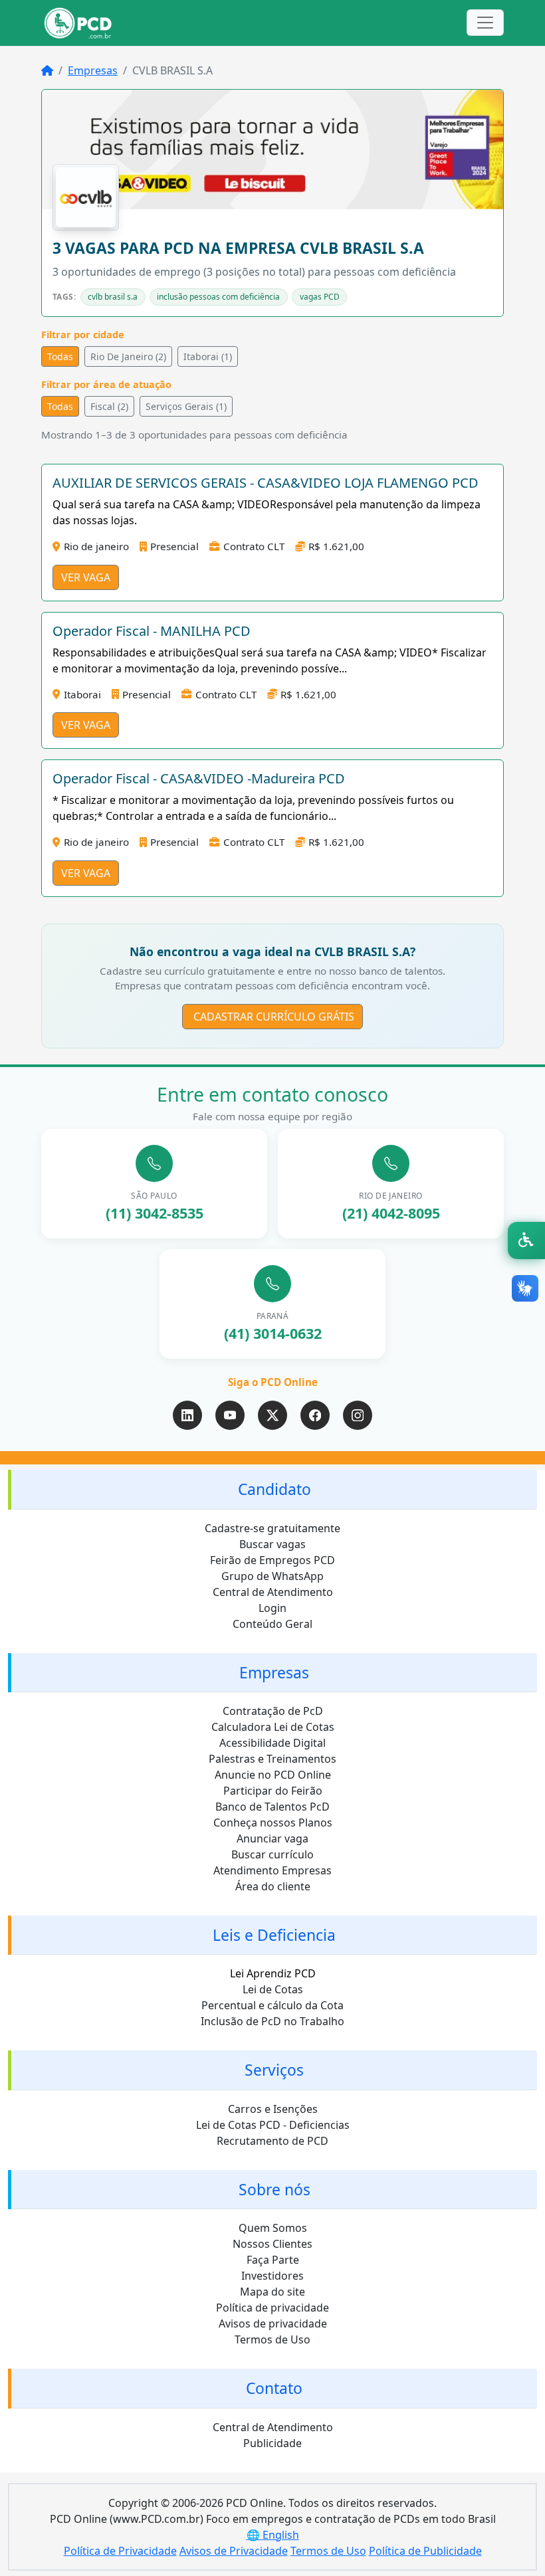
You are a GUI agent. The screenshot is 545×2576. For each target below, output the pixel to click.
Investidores (272, 2276)
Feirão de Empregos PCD (272, 1560)
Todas (60, 356)
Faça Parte (273, 2260)
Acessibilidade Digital (272, 1743)
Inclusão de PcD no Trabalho (272, 2021)
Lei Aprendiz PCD (273, 1973)
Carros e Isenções (273, 2109)
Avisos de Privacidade (234, 2551)
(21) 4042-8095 (391, 1213)
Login (272, 1608)
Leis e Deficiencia (274, 1935)
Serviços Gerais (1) (186, 406)
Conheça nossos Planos (273, 1823)
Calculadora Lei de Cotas (273, 1727)
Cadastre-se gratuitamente (272, 1528)
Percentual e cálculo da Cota (272, 2005)
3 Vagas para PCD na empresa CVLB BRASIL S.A (238, 248)
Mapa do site (272, 2292)
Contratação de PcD (273, 1711)
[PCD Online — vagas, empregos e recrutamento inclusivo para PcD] (78, 23)
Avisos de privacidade (273, 2324)
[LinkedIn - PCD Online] (187, 1415)
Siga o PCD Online (273, 1382)
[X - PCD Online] (272, 1415)
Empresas (93, 70)
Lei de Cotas (273, 1989)
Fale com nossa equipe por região (272, 1116)
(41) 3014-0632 (273, 1333)
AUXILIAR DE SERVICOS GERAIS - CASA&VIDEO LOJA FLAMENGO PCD (266, 483)
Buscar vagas (272, 1544)
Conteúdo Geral (272, 1624)
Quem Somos (273, 2228)
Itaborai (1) (208, 356)
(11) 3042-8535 (155, 1213)
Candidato (274, 1489)
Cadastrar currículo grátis (272, 1017)
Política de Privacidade (120, 2551)
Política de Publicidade (425, 2551)
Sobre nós (274, 2190)
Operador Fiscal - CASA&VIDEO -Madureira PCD (199, 778)
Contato (274, 2388)
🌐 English (273, 2535)
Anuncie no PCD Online (273, 1775)
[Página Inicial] (47, 70)
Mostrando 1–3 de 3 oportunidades (194, 435)
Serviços (274, 2070)
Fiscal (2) (109, 406)
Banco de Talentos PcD (272, 1807)
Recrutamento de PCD (272, 2141)
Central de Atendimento (273, 1592)
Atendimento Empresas (272, 1870)
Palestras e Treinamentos (272, 1759)
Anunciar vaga (272, 1838)
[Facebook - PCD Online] (315, 1415)
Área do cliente (273, 1886)
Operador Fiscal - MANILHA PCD (152, 631)
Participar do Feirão (273, 1791)
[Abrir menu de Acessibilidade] (526, 1240)
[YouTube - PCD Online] (230, 1415)
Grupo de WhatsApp (272, 1576)
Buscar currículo (272, 1854)
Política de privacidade (272, 2308)
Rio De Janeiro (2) (128, 356)
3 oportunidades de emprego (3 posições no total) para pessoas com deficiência (254, 272)
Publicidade (272, 2443)
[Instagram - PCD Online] (358, 1415)
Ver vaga (86, 577)
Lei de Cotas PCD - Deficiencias (273, 2125)
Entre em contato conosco (272, 1094)
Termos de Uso (272, 2339)
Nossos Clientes (272, 2244)
